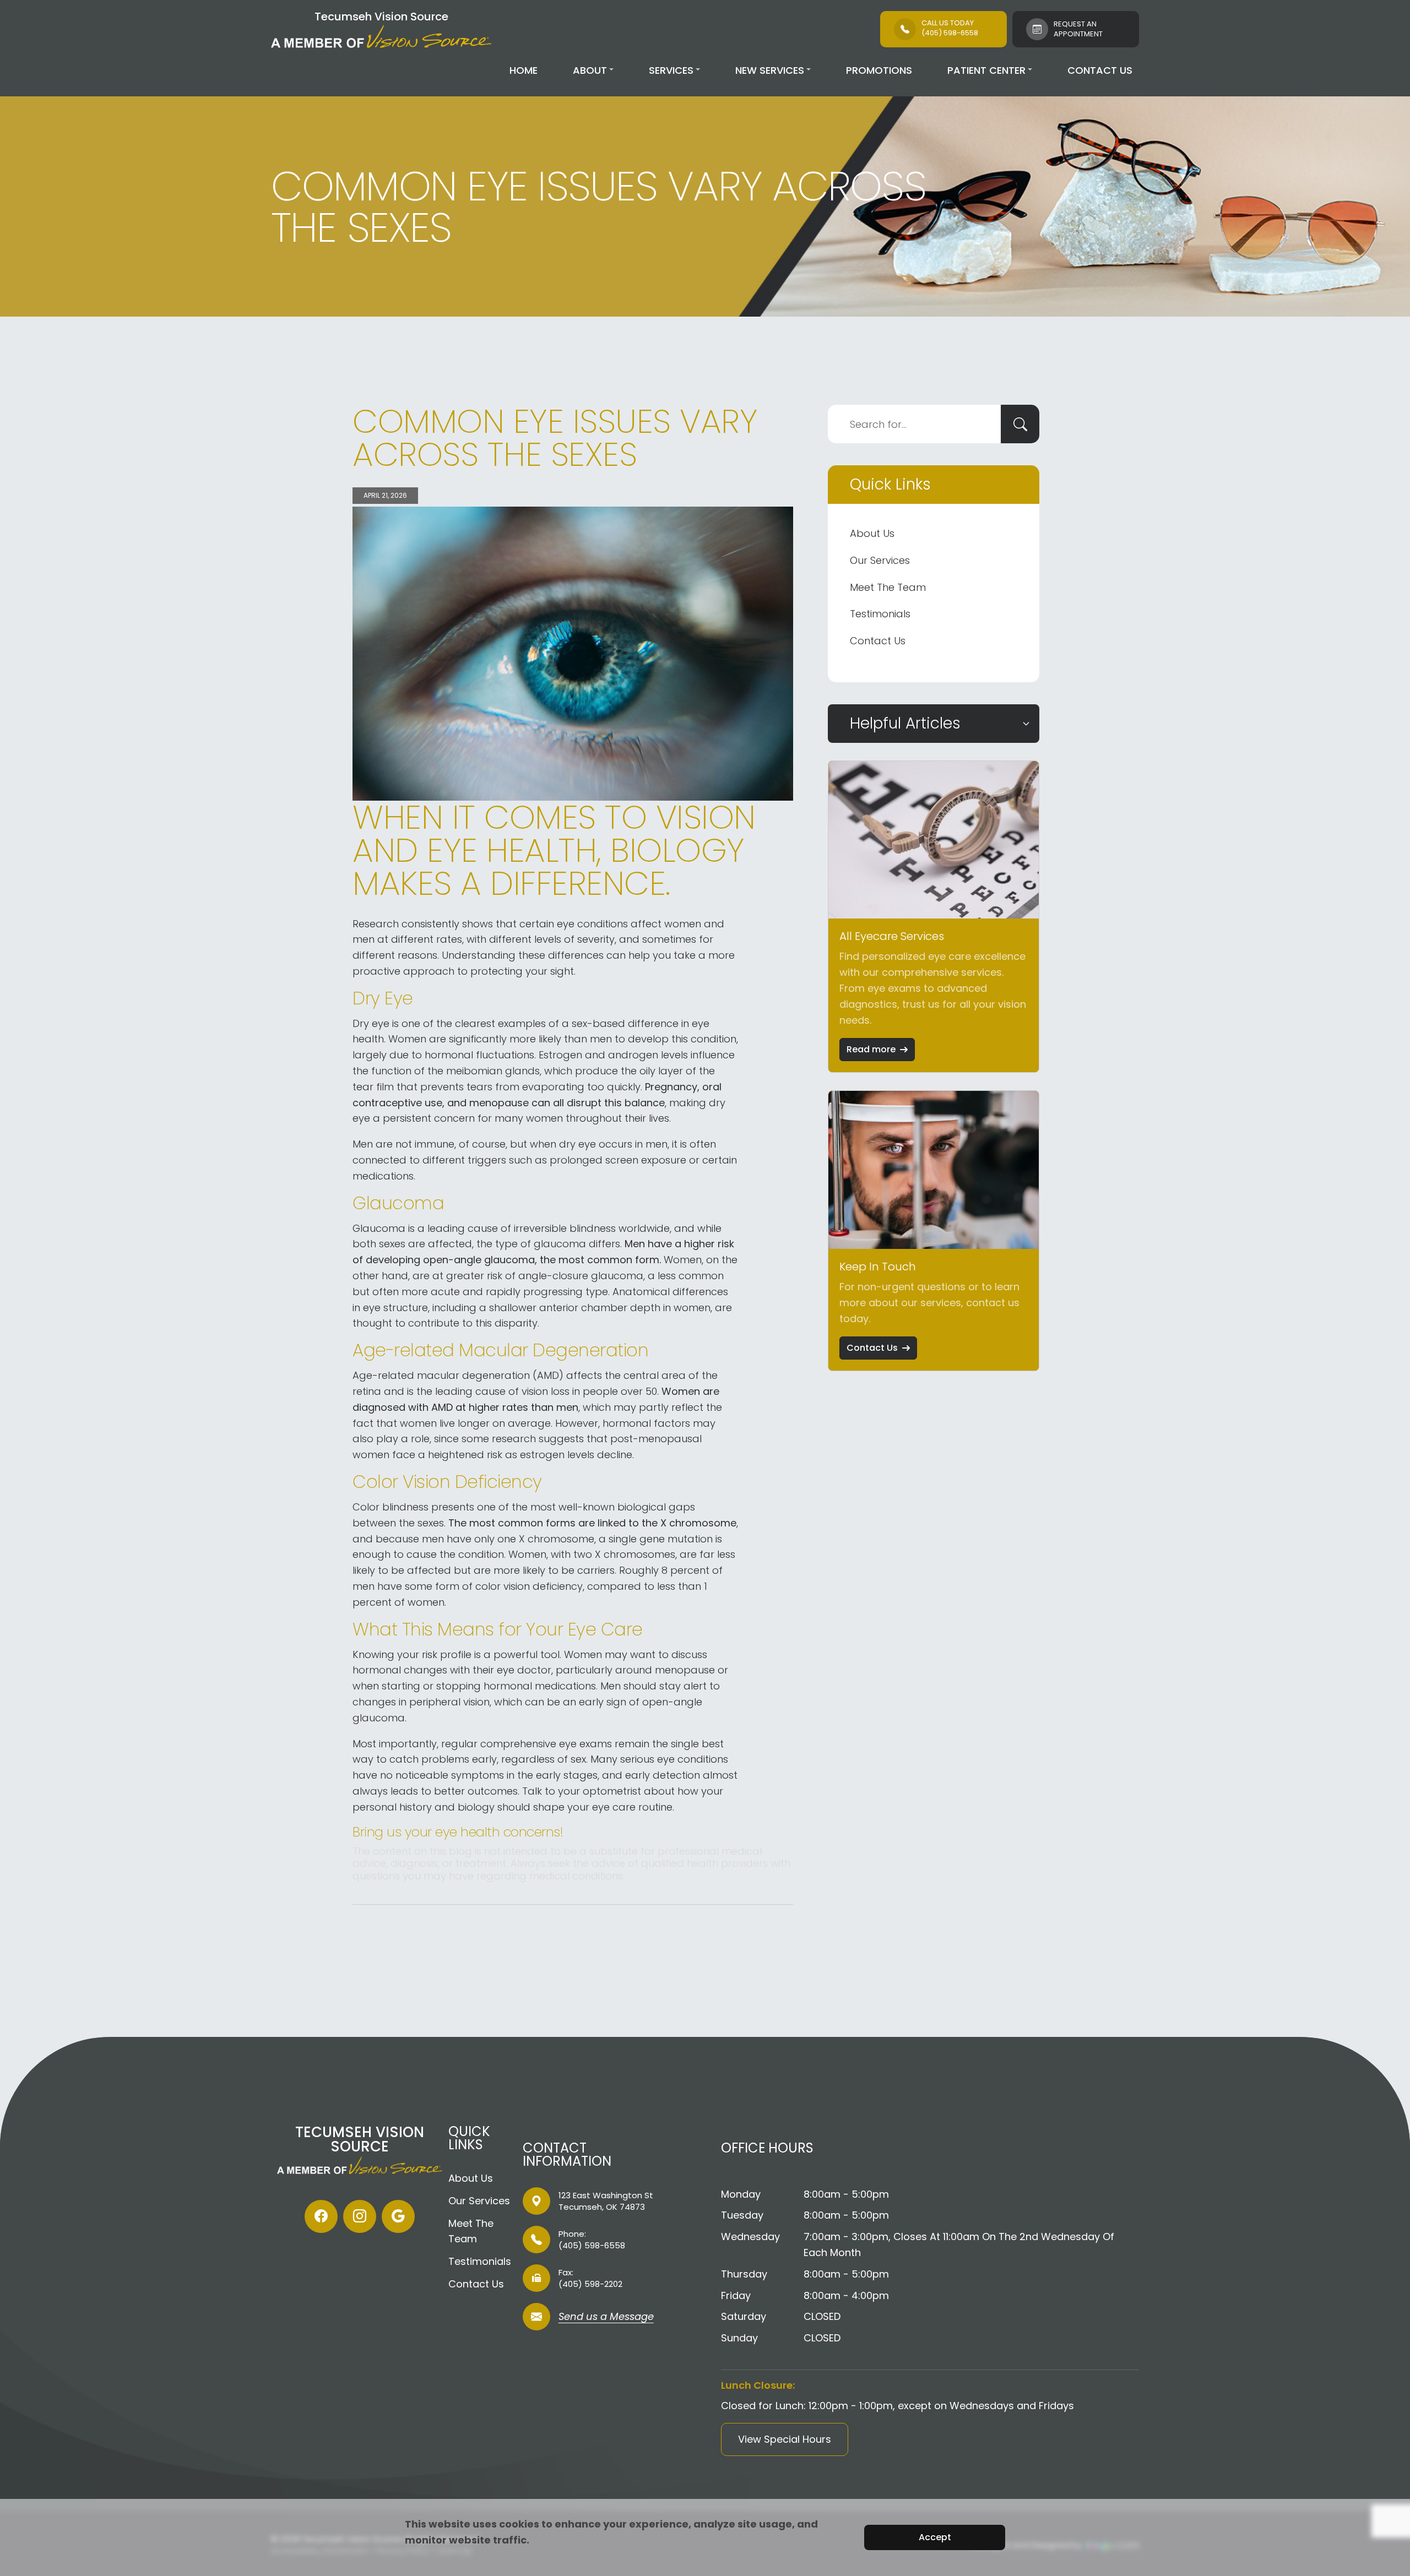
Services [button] (671, 70)
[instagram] (360, 2216)
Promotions (879, 70)
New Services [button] (770, 70)
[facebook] (321, 2216)
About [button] (590, 70)
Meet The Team (888, 587)
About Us (872, 533)
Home (524, 70)
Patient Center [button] (986, 70)
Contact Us (1100, 70)
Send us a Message (606, 2317)
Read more (871, 1049)
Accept (935, 2537)
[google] (398, 2216)
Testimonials (880, 614)
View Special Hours (785, 2439)
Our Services (880, 560)
